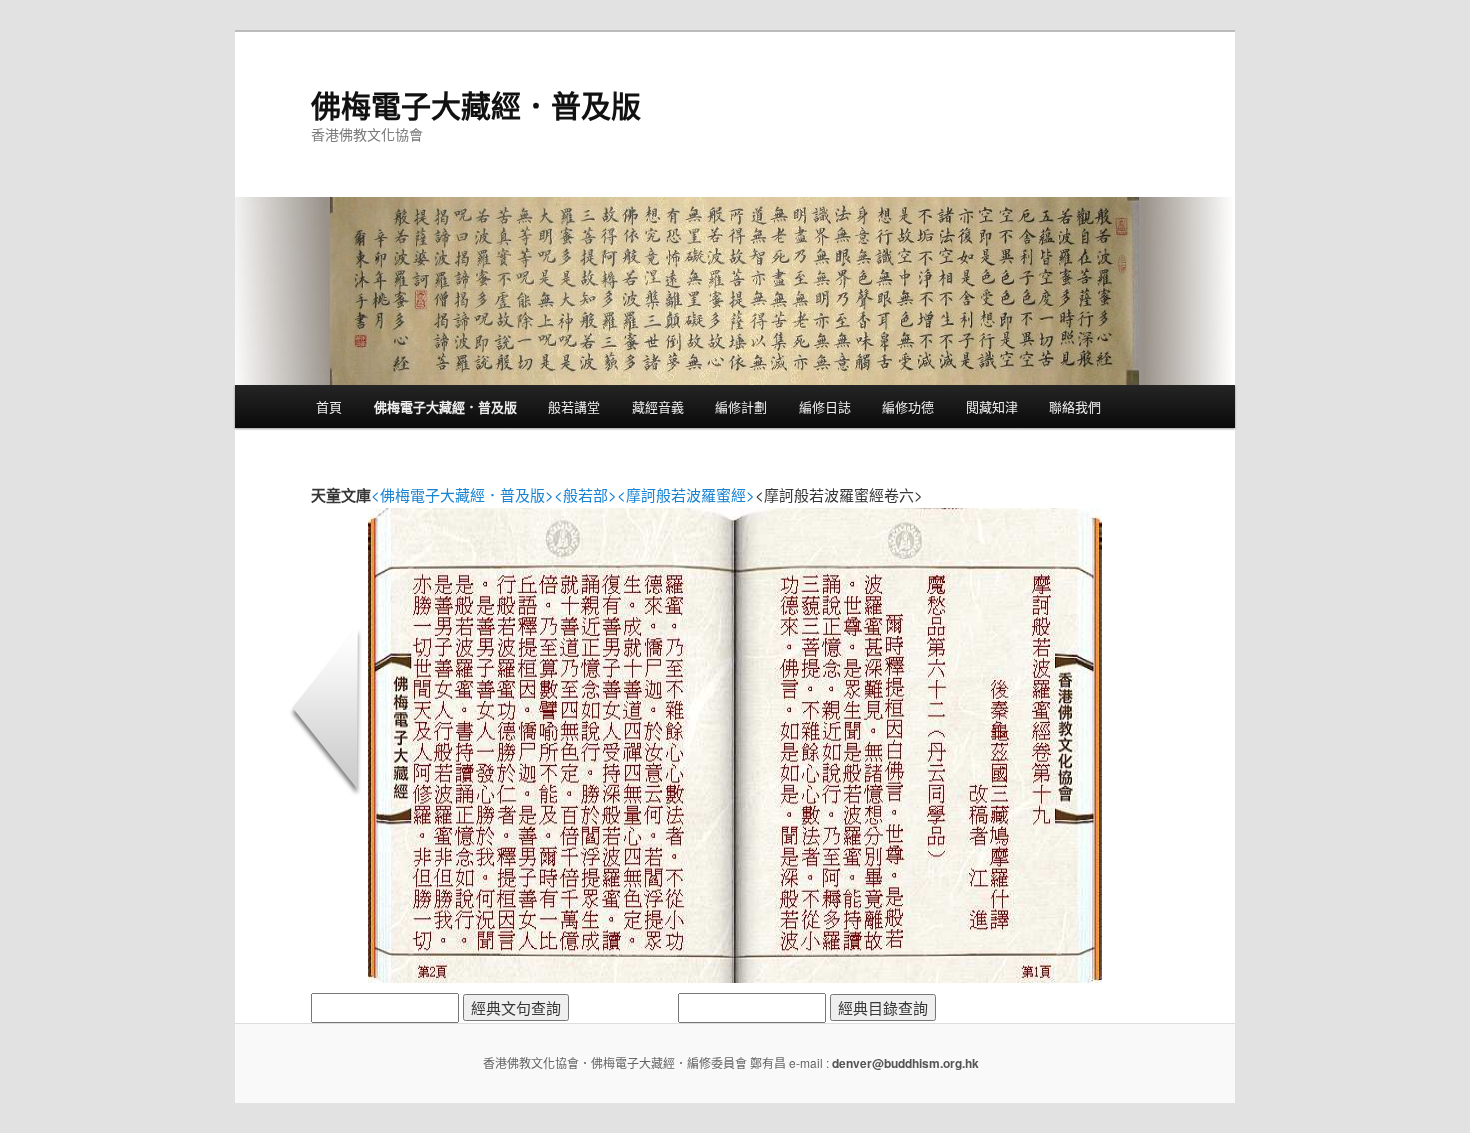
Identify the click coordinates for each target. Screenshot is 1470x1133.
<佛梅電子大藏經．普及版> (462, 494)
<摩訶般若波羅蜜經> (686, 494)
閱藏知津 (992, 406)
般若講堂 (574, 406)
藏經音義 (658, 406)
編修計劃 (741, 406)
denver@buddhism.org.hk (905, 1063)
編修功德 (908, 406)
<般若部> (585, 494)
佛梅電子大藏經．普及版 (476, 104)
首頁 (329, 406)
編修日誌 (825, 406)
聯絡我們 (1075, 406)
